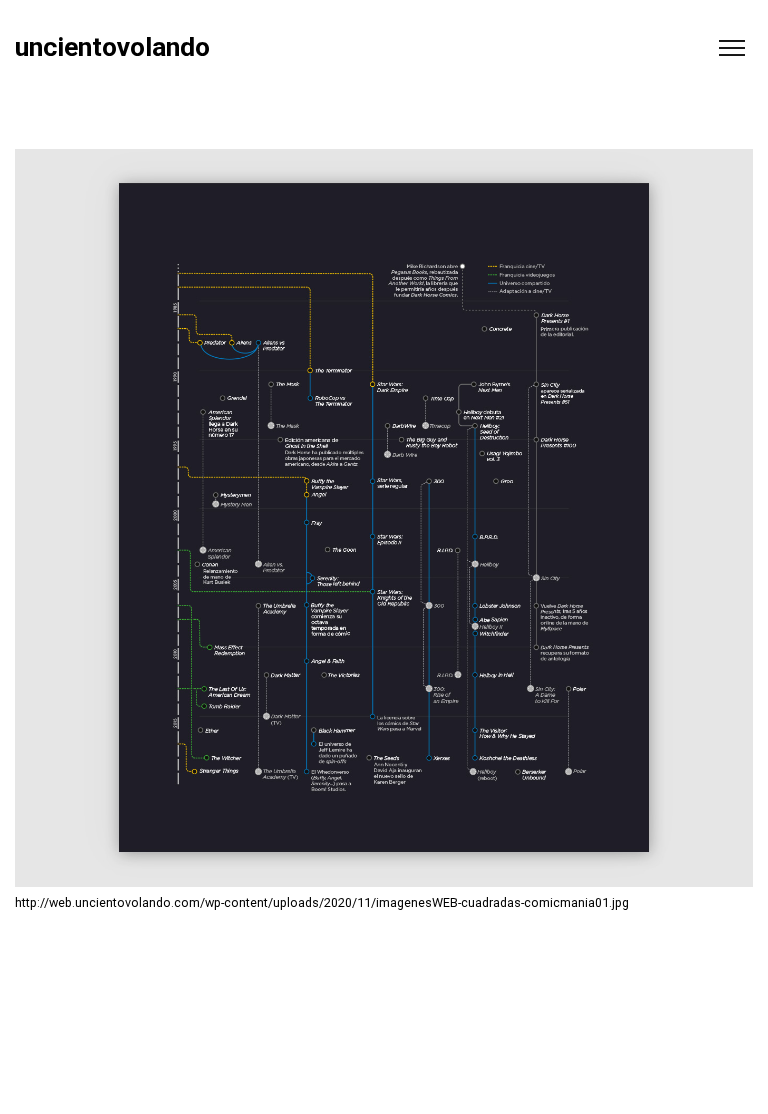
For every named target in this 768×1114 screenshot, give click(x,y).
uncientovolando (112, 47)
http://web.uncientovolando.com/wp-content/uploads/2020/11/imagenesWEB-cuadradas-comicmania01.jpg (322, 902)
